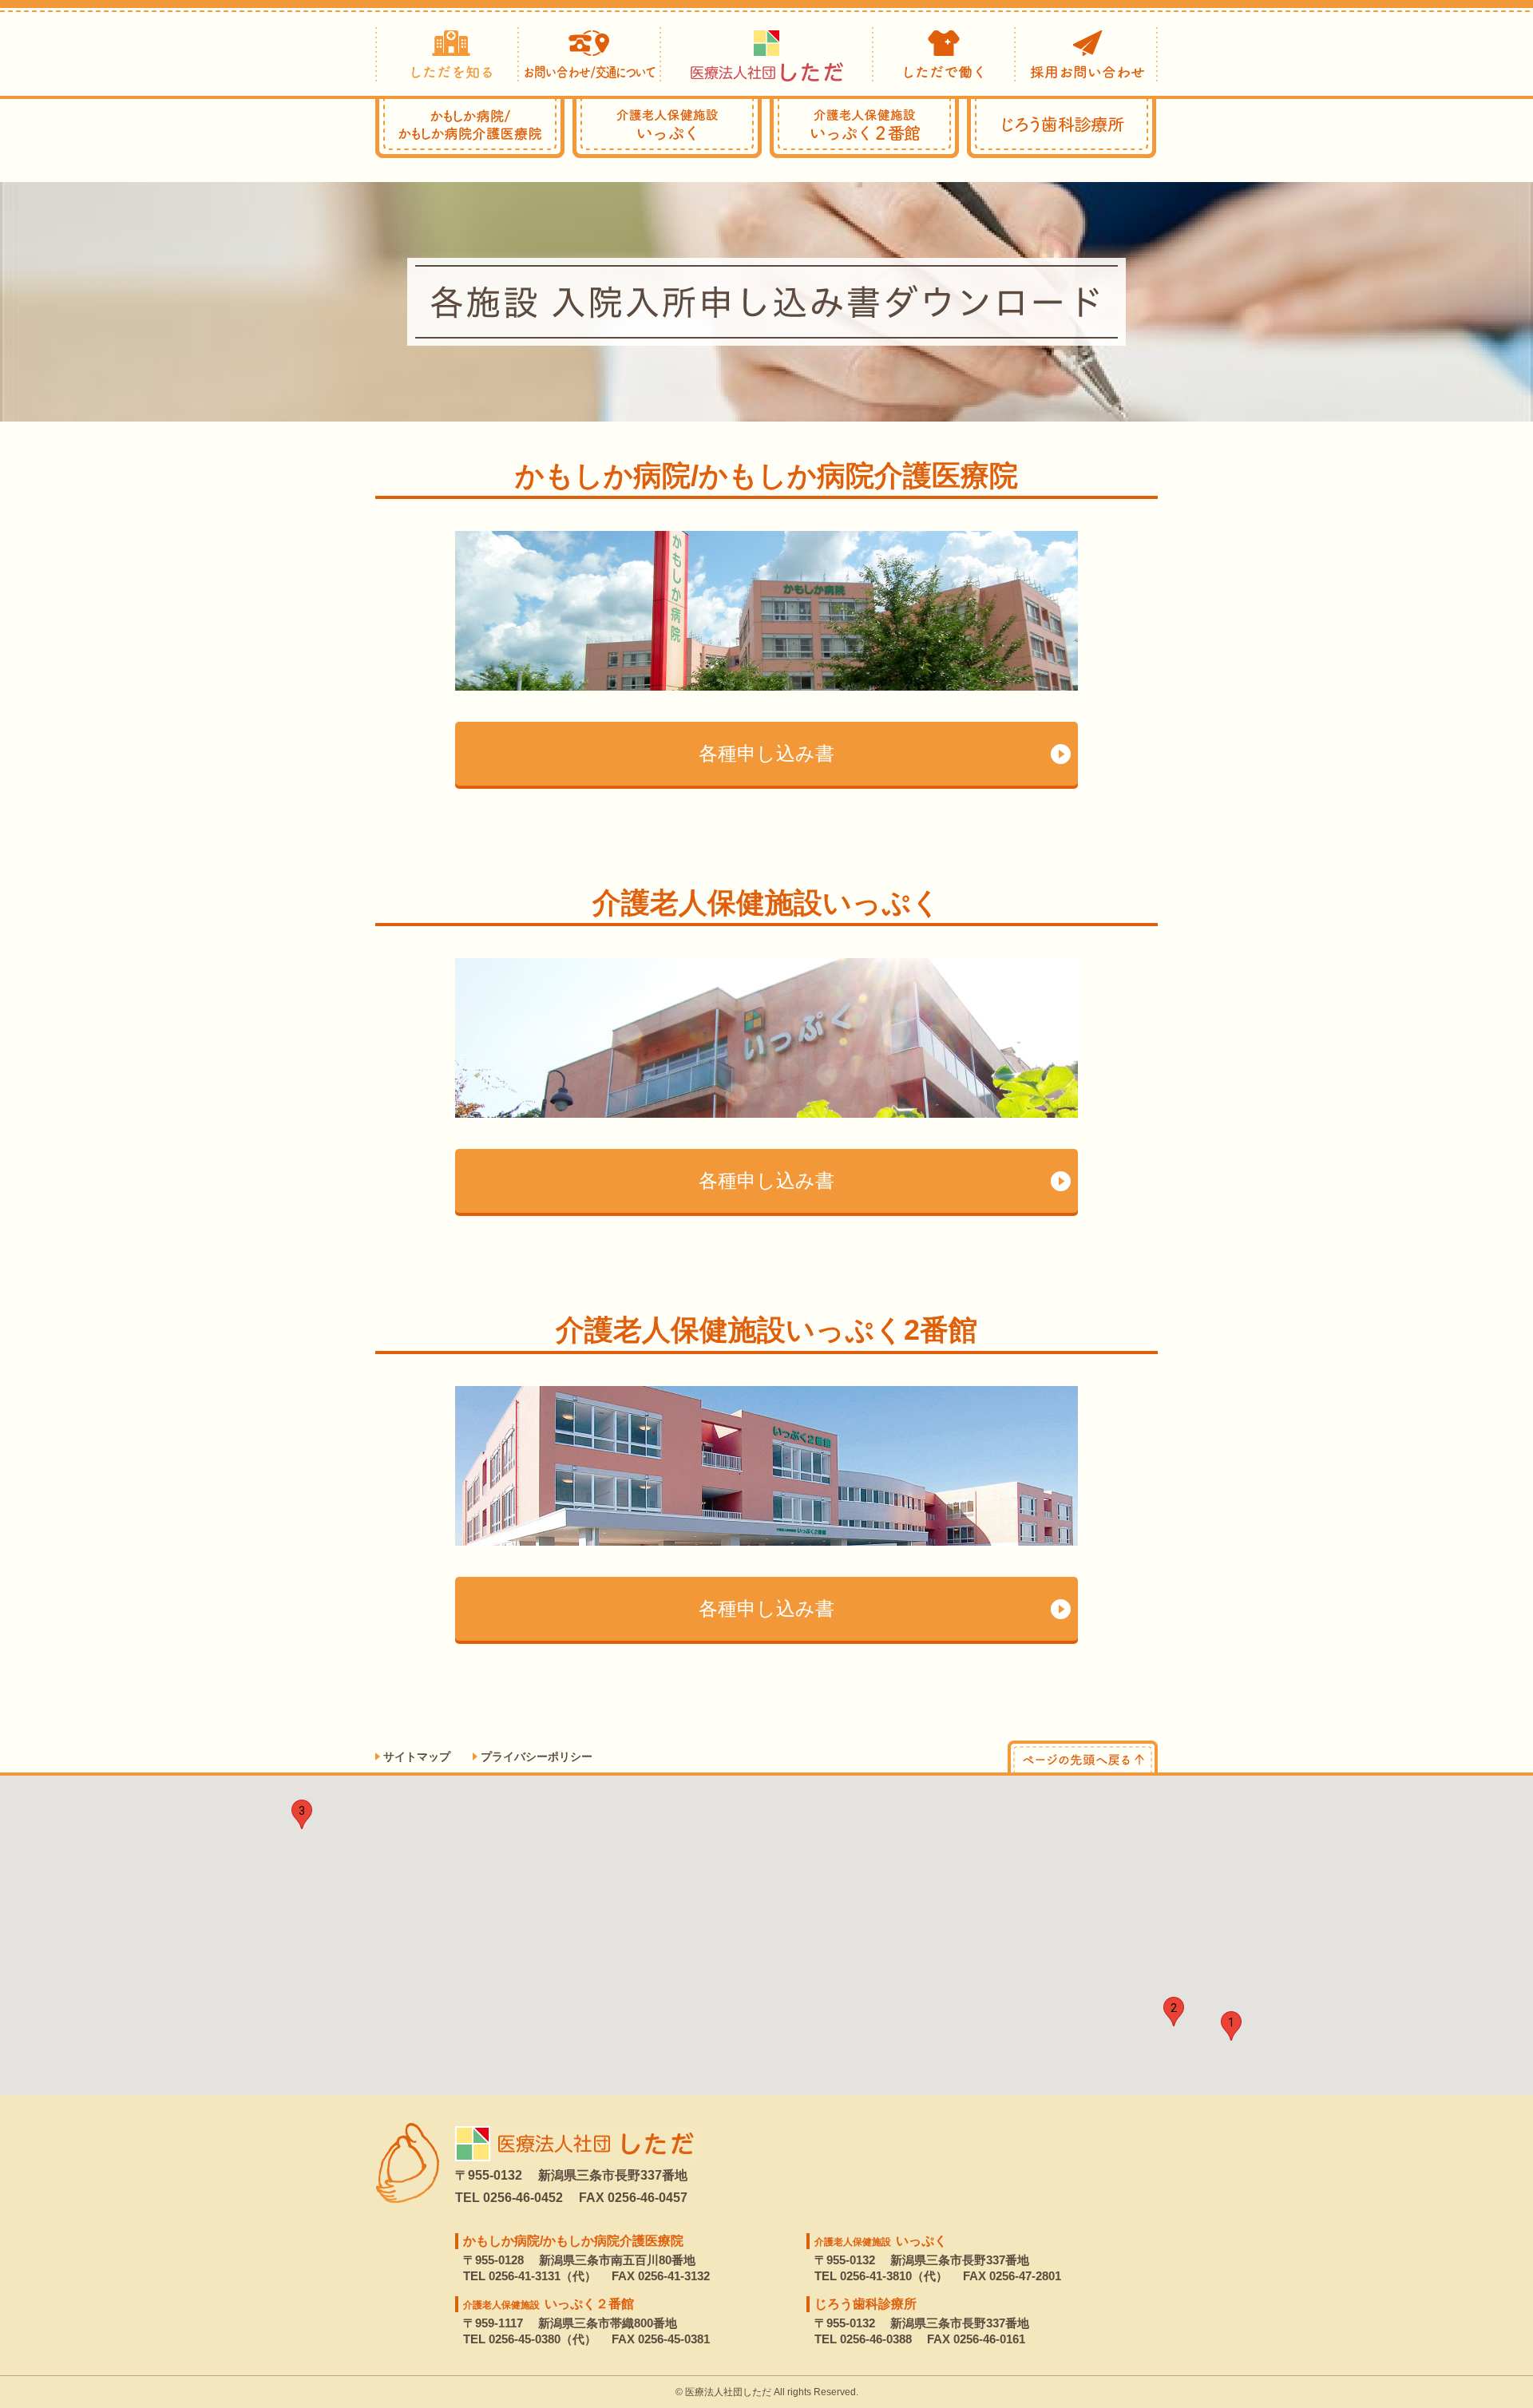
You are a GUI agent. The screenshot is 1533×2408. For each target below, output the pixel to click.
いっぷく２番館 (549, 2304)
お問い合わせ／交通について (590, 53)
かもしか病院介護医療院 (470, 129)
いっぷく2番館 (864, 129)
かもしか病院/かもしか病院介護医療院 (573, 2241)
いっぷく (667, 129)
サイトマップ (417, 1756)
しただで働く (944, 53)
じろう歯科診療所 (1062, 129)
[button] (1231, 2026)
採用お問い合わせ (1087, 53)
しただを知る (447, 53)
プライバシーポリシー (537, 1756)
